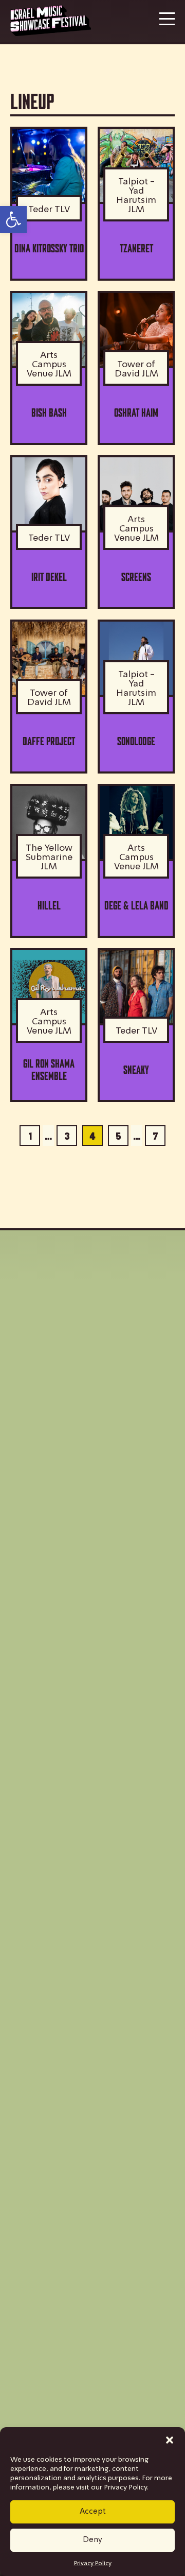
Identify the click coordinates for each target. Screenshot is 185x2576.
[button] (170, 2440)
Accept (93, 2512)
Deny (92, 2540)
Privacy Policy (93, 2564)
